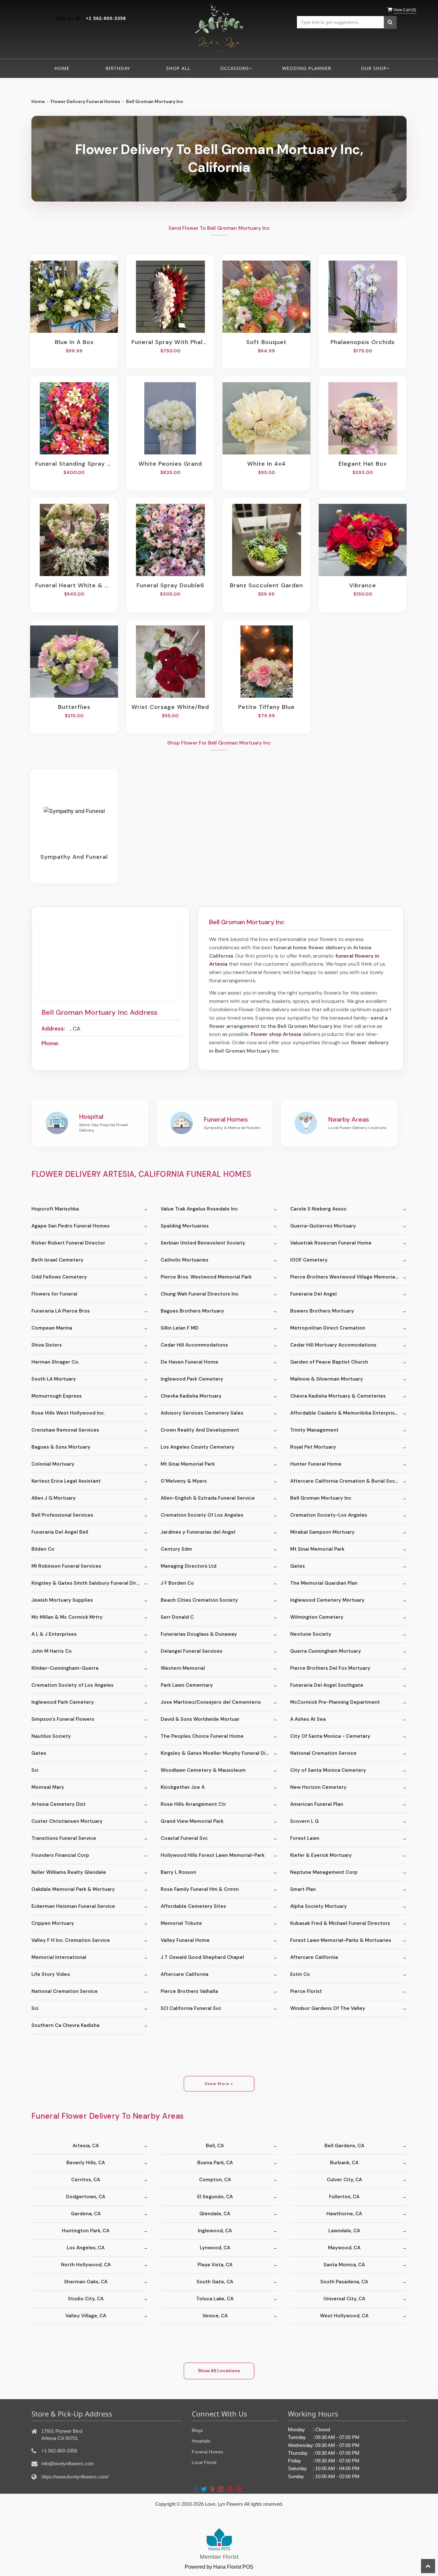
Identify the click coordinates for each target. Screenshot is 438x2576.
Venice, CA (215, 2316)
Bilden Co (43, 1549)
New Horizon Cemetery (318, 1787)
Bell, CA (215, 2146)
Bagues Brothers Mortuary (192, 1311)
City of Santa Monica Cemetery (328, 1770)
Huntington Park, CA (86, 2231)
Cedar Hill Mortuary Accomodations (333, 1345)
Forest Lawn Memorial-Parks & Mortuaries (341, 1940)
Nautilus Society (51, 1736)
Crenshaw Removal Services (65, 1430)
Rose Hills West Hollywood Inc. (68, 1413)
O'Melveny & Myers (184, 1481)
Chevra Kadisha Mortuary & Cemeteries (338, 1396)
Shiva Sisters (47, 1345)
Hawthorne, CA (344, 2214)
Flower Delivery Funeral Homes (85, 101)
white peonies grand (170, 464)
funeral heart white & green (74, 585)
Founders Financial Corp (60, 1855)
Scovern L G (304, 1821)
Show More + (219, 2084)
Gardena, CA (86, 2214)
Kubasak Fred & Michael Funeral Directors (340, 1923)
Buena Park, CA (215, 2163)
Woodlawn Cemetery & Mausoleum (203, 1770)
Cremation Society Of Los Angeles (202, 1515)
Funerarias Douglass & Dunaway (199, 1634)
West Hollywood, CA (344, 2316)
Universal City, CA (344, 2299)
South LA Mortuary (54, 1379)
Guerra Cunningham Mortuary (326, 1651)
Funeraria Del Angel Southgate (327, 1685)
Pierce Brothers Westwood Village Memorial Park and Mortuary (348, 1277)
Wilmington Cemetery (317, 1617)
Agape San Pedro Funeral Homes (71, 1226)
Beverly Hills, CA (86, 2163)
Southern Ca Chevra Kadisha (65, 2025)
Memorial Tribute (181, 1923)
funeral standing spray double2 (74, 464)
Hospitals (201, 2441)
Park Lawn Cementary (187, 1685)
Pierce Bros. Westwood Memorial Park (206, 1277)
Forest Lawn (305, 1838)
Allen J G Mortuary (54, 1498)
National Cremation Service (323, 1753)
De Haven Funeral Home (190, 1362)
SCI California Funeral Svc (191, 2008)
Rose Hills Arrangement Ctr (193, 1804)
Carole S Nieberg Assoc (318, 1209)
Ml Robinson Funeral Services (66, 1566)
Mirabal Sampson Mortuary (322, 1532)
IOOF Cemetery (309, 1260)
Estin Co (300, 1974)
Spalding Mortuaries (185, 1226)
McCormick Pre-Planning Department (335, 1702)
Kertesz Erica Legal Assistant (66, 1481)
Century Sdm (176, 1549)
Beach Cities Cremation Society (199, 1600)
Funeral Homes (207, 2452)
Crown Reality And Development (200, 1430)
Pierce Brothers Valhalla (189, 1991)
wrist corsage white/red (170, 707)
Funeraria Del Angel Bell (60, 1532)
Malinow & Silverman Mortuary (327, 1379)
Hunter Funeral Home (316, 1464)
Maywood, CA (344, 2248)
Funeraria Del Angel (313, 1294)
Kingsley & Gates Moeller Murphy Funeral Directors (219, 1753)
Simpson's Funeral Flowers (63, 1719)
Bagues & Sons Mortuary (61, 1447)
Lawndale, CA (344, 2231)
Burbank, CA (344, 2163)
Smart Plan (303, 1889)
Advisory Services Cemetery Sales (202, 1413)
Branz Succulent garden (266, 585)
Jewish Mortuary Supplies (62, 1600)
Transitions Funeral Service (64, 1838)
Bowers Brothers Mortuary (322, 1311)
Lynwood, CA (215, 2248)
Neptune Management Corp (324, 1872)
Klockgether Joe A (183, 1787)
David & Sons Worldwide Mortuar (200, 1719)
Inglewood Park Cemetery (192, 1379)
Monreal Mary (48, 1787)
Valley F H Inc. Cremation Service (71, 1940)
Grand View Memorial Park (192, 1821)
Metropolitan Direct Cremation (328, 1328)
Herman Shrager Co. (55, 1362)
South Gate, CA (215, 2282)
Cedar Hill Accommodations (194, 1345)
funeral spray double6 (170, 585)
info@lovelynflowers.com (68, 2464)
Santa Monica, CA (344, 2265)
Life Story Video (51, 1974)
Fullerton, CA (344, 2197)
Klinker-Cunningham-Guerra (65, 1668)
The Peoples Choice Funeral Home (202, 1736)
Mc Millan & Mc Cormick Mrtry (67, 1617)
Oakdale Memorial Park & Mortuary (73, 1889)
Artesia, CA (86, 2146)
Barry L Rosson (178, 1872)
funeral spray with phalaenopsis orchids (170, 342)
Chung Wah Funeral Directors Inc (200, 1294)
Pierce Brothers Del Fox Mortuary (330, 1668)
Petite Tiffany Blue (266, 707)
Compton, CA (215, 2180)
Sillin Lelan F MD (180, 1328)
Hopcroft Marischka (55, 1209)
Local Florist (204, 2462)
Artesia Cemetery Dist (59, 1804)
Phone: (50, 1043)
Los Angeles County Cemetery (198, 1447)
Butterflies (74, 707)
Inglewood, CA (215, 2231)
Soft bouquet (266, 342)
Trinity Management (314, 1430)
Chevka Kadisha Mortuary (191, 1396)
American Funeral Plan (317, 1804)
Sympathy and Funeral (74, 857)
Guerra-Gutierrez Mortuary (323, 1226)
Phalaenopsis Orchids (363, 342)
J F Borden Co (177, 1583)
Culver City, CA (344, 2180)
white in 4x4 (266, 464)
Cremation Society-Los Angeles (329, 1515)
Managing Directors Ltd (189, 1566)
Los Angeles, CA (86, 2248)
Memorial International (59, 1957)
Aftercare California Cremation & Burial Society (347, 1481)
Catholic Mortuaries (185, 1260)
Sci (35, 1770)
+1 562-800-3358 (106, 18)
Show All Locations (219, 2371)
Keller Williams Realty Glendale (69, 1872)
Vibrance (363, 585)
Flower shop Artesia (276, 1034)
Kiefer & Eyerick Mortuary (321, 1855)
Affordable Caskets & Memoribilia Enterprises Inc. (348, 1413)
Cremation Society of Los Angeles (72, 1685)
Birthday (118, 68)
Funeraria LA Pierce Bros (61, 1311)
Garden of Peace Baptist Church (329, 1362)
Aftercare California (314, 1957)
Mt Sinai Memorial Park (188, 1464)
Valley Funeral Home (185, 1940)
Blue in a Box (74, 342)
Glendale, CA (215, 2214)
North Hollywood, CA (86, 2265)
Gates (298, 1566)
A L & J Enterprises (54, 1634)
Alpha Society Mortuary (319, 1906)
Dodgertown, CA (86, 2197)
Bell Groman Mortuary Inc (321, 1498)
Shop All (178, 68)
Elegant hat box (363, 464)
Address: (53, 1029)
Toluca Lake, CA (215, 2299)
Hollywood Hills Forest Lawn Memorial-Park (213, 1855)
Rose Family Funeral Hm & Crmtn (200, 1889)
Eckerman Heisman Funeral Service (73, 1906)
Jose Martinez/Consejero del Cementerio (211, 1702)
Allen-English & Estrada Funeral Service (208, 1498)
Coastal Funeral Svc (184, 1838)
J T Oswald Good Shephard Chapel (202, 1957)
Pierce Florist (306, 1991)
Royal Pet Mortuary (313, 1447)
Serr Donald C (177, 1617)
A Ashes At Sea (308, 1719)
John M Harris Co (52, 1651)
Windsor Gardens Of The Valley (328, 2008)
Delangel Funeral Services (192, 1651)
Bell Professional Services (62, 1515)
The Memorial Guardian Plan (324, 1583)
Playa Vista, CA (215, 2265)
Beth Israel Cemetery (57, 1260)
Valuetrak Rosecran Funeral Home (331, 1243)
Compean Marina (52, 1328)
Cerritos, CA (86, 2180)
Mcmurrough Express (57, 1396)
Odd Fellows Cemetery (59, 1277)
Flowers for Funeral (54, 1294)
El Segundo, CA (215, 2197)
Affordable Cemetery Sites (193, 1906)
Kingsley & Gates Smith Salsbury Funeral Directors (90, 1583)
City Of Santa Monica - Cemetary (330, 1736)
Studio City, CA (86, 2299)
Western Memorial (183, 1668)
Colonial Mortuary (53, 1464)
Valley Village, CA (86, 2316)
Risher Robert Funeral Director (68, 1243)
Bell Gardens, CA (344, 2146)
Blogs (197, 2430)
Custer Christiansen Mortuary (67, 1821)
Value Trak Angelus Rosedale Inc (199, 1209)
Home (62, 68)
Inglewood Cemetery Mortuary (327, 1600)
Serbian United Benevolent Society (203, 1243)
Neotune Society (311, 1634)
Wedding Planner (307, 68)
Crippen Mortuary (53, 1923)
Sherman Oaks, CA (86, 2282)
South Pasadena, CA (344, 2282)
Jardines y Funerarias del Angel (198, 1532)
